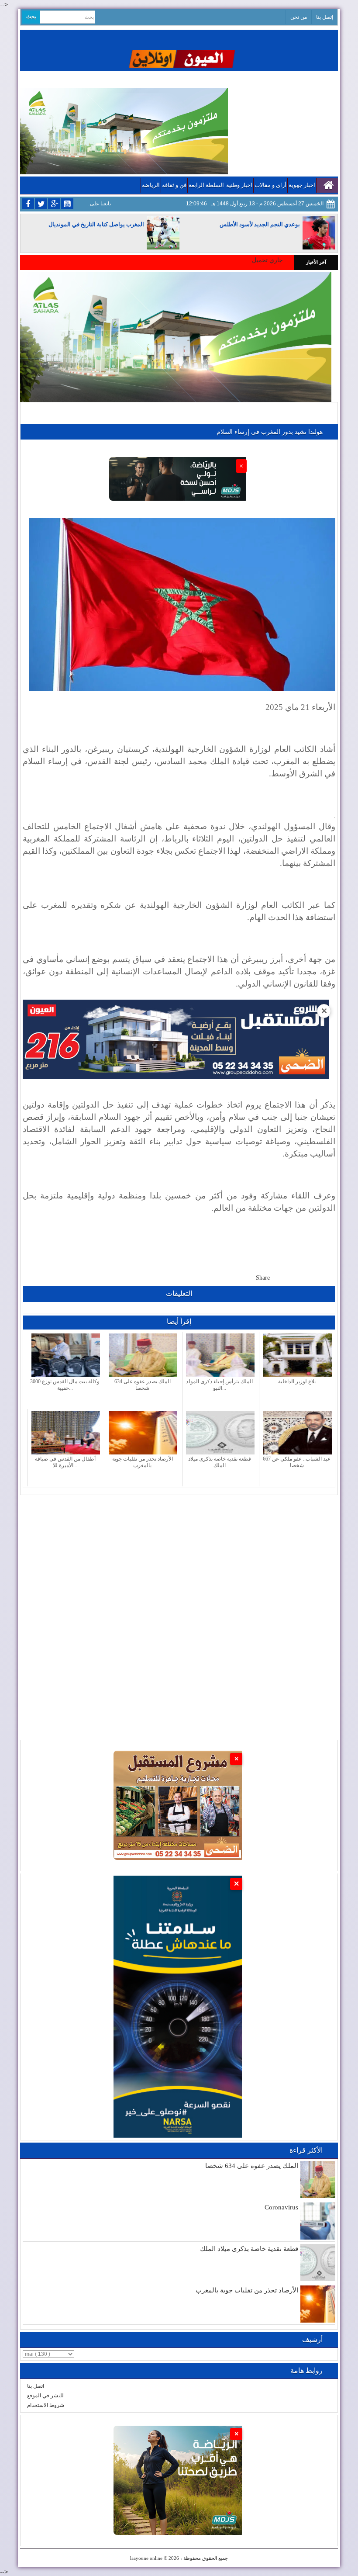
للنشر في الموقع (45, 2396)
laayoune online (146, 2558)
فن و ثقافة (174, 185)
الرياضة (151, 185)
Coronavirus (281, 2207)
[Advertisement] (179, 1556)
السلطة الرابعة (206, 185)
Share (263, 1278)
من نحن (299, 17)
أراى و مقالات (270, 185)
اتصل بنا (36, 2386)
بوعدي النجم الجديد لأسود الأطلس (260, 224)
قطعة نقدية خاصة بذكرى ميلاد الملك (249, 2249)
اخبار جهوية (302, 185)
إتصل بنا (325, 17)
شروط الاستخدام (46, 2405)
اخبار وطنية (239, 185)
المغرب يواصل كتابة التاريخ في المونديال (96, 224)
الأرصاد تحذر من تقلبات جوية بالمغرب (247, 2290)
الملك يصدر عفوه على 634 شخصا (252, 2166)
